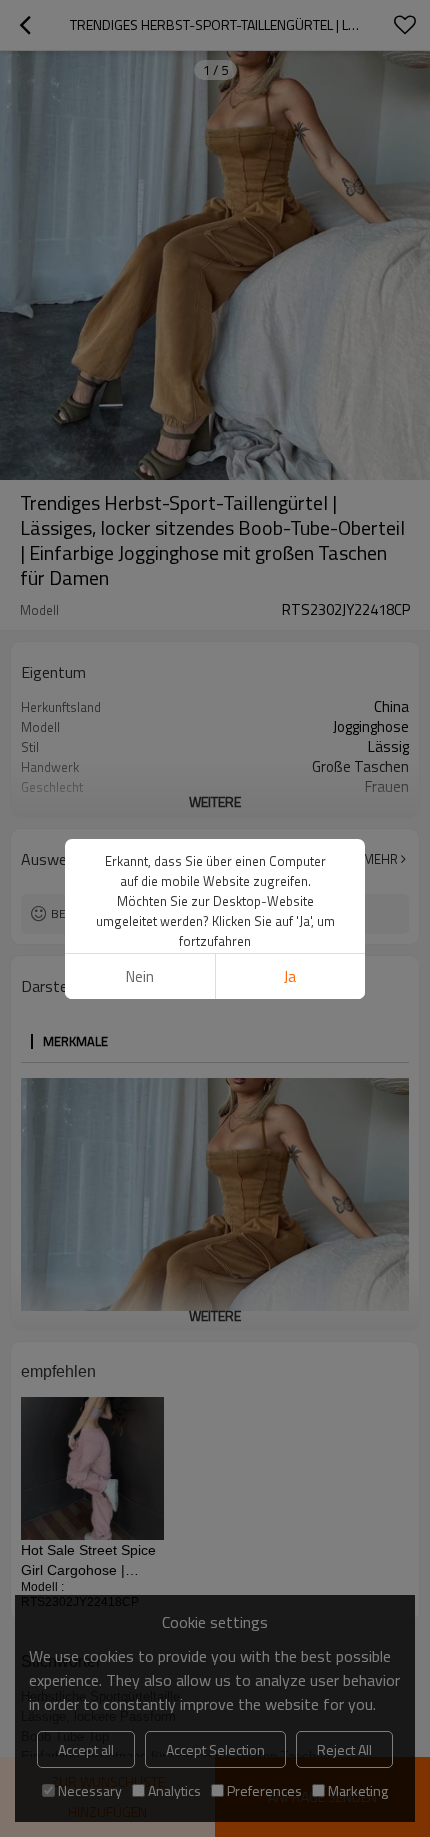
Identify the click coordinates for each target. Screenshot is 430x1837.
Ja (290, 976)
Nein (140, 976)
